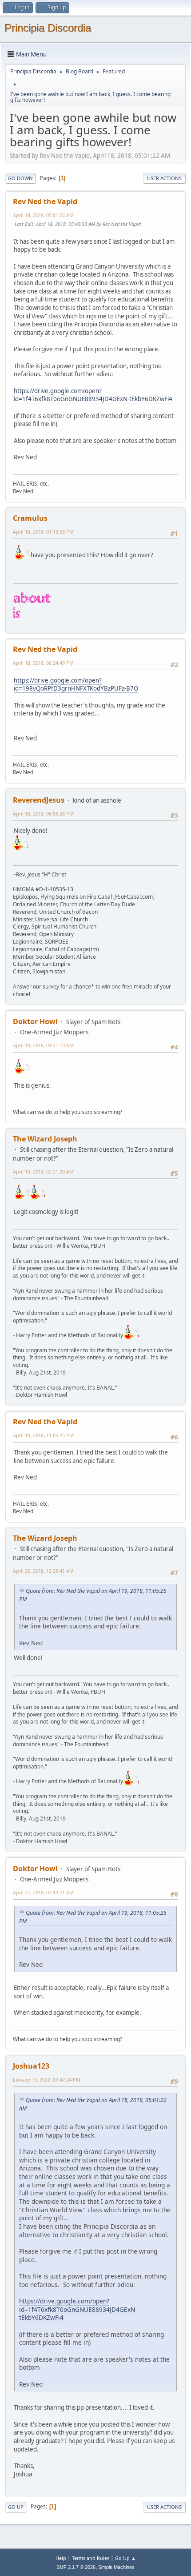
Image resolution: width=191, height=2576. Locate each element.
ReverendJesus (39, 800)
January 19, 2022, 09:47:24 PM (47, 2080)
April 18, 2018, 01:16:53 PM (43, 532)
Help (61, 2558)
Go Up (16, 2507)
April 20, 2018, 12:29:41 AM (43, 1571)
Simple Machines (116, 2567)
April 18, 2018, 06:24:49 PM (43, 663)
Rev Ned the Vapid (45, 201)
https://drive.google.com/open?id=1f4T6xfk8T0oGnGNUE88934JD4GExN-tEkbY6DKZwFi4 (93, 395)
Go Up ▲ (125, 2558)
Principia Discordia (48, 28)
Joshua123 (31, 2066)
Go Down (20, 178)
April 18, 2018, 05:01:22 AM (43, 215)
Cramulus (30, 518)
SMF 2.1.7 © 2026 (76, 2567)
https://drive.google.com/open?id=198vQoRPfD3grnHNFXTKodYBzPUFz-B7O (76, 685)
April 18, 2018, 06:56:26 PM (43, 814)
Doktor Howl (35, 1021)
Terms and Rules (91, 2558)
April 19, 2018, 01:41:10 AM (43, 1045)
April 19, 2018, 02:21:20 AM (43, 1171)
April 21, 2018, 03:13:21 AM (43, 1892)
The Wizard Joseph (45, 1139)
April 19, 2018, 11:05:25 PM (43, 1435)
